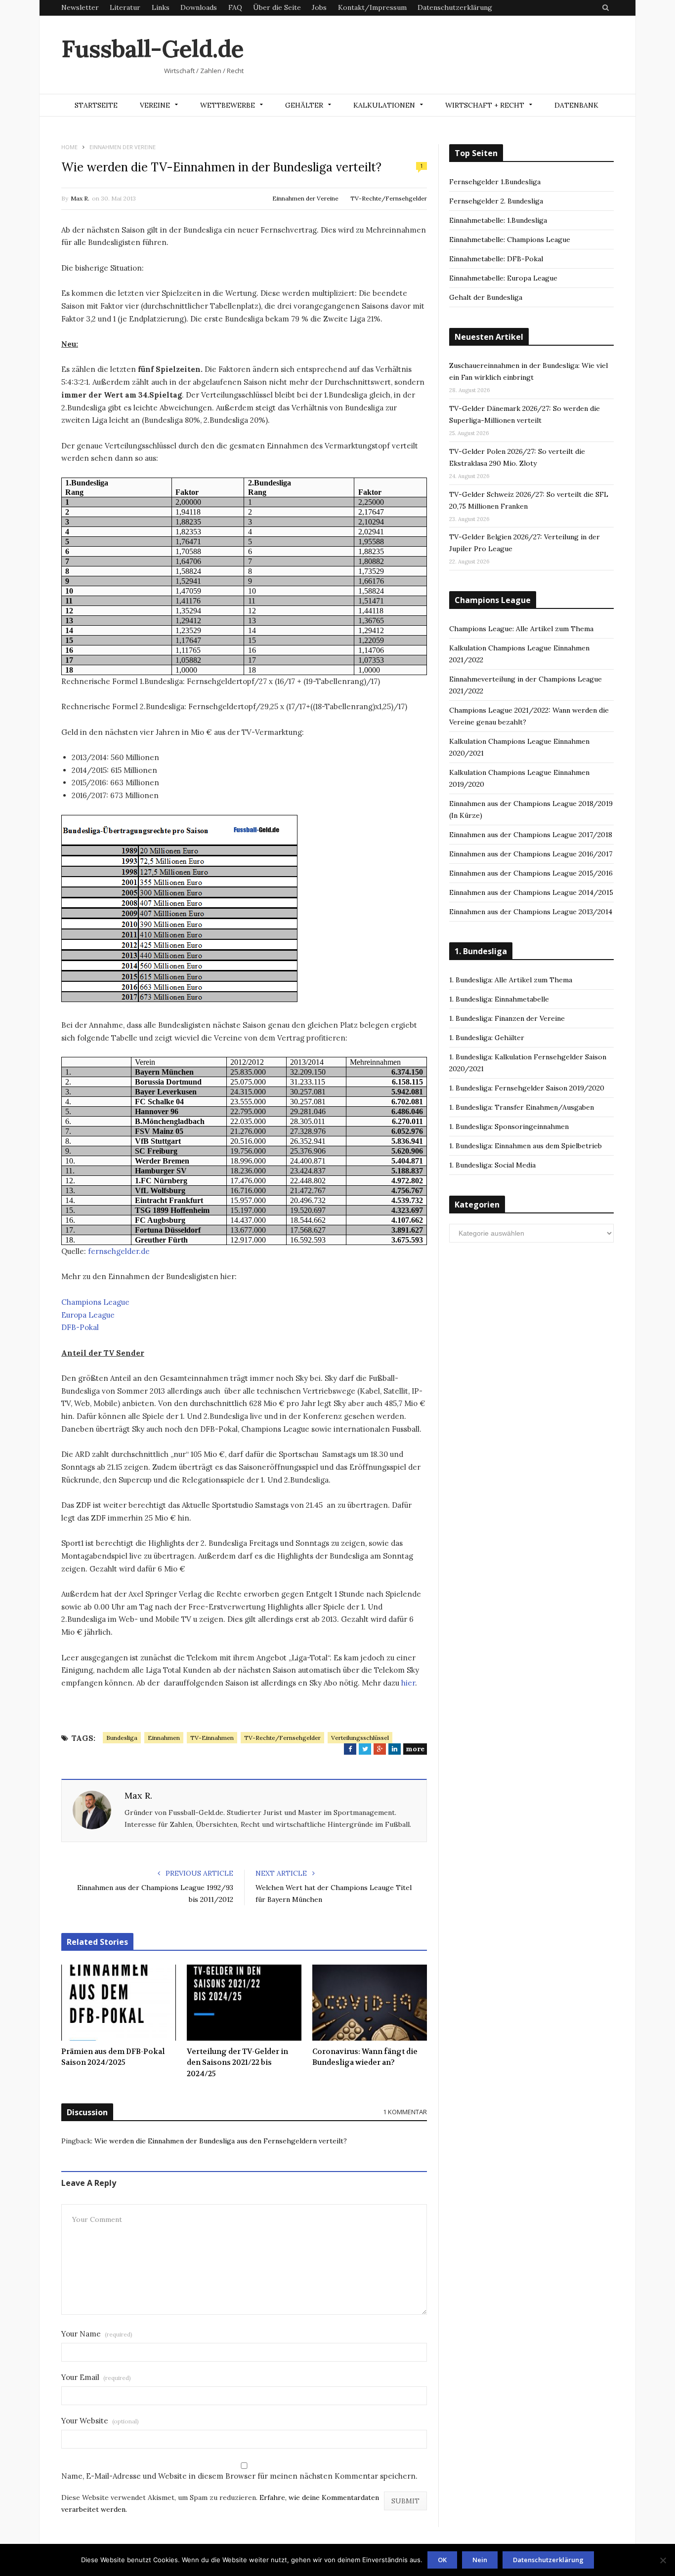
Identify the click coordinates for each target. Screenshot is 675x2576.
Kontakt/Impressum (372, 7)
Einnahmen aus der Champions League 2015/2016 (531, 873)
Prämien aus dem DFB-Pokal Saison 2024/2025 (113, 2057)
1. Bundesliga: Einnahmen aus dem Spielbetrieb (526, 1146)
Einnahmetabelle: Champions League (510, 240)
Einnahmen (164, 1738)
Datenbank (576, 105)
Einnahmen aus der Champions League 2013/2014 (531, 912)
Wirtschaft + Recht (485, 105)
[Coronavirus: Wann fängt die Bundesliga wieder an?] (370, 2003)
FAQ (235, 7)
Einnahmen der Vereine (305, 198)
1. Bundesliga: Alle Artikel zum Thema (511, 980)
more (415, 1749)
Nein (480, 2560)
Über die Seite (277, 7)
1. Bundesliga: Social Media (492, 1165)
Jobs (319, 7)
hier (408, 1683)
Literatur (125, 7)
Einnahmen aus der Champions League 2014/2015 (531, 892)
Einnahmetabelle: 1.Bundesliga (498, 220)
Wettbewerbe (228, 105)
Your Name (97, 2334)
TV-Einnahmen (212, 1738)
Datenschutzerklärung (455, 7)
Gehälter (304, 105)
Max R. (80, 198)
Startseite (96, 105)
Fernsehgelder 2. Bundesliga (496, 201)
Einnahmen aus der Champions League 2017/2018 (531, 835)
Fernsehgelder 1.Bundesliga (495, 182)
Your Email (96, 2377)
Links (161, 7)
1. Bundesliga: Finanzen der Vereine (507, 1018)
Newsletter (80, 7)
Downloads (199, 7)
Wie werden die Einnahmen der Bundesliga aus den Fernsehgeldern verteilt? (221, 2141)
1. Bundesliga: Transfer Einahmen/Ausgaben (522, 1107)
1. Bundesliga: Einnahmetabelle (499, 999)
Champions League (95, 1302)
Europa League (88, 1315)
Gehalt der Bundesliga (486, 297)
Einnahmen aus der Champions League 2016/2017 (531, 854)
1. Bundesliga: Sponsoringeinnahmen (509, 1127)
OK (442, 2560)
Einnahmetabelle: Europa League (503, 278)
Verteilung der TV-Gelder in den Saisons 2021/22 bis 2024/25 (237, 2063)
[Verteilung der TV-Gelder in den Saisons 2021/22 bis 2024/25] (244, 2003)
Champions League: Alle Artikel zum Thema (521, 629)
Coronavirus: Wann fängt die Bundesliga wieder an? (365, 2057)
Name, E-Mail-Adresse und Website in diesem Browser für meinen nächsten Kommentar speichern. (239, 2476)
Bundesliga (122, 1738)
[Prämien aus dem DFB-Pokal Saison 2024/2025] (119, 2003)
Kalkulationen (384, 105)
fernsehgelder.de (119, 1251)
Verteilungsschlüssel (360, 1738)
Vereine (155, 105)
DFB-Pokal (80, 1327)
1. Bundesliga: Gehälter (487, 1038)
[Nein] (663, 2560)
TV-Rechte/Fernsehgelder (389, 198)
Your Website (100, 2421)
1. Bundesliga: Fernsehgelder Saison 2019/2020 (527, 1088)
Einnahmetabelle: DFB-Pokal (496, 259)
